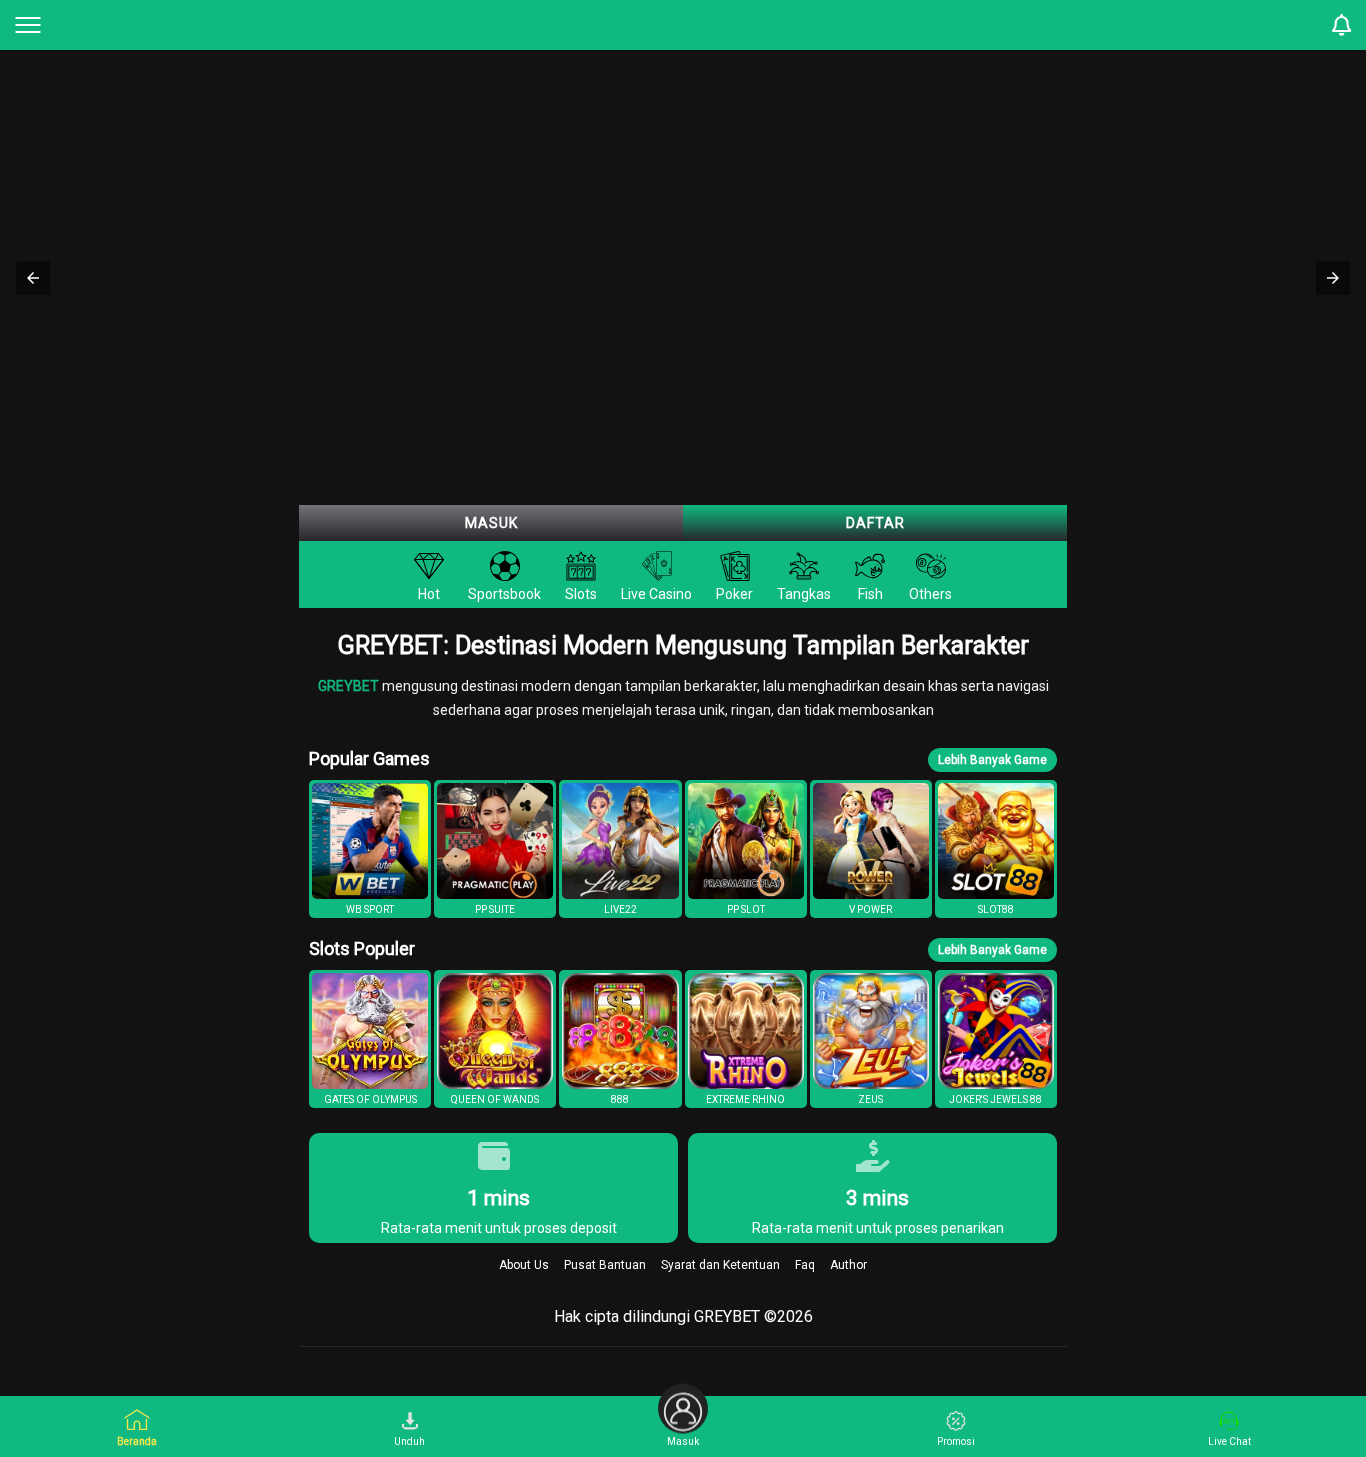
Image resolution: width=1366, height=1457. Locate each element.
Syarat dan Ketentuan (720, 1265)
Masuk (491, 523)
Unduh (409, 1441)
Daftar (875, 523)
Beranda (137, 1441)
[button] (33, 278)
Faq (805, 1265)
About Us (524, 1265)
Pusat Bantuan (605, 1265)
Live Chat (1229, 1441)
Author (848, 1265)
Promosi (956, 1441)
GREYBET (350, 686)
